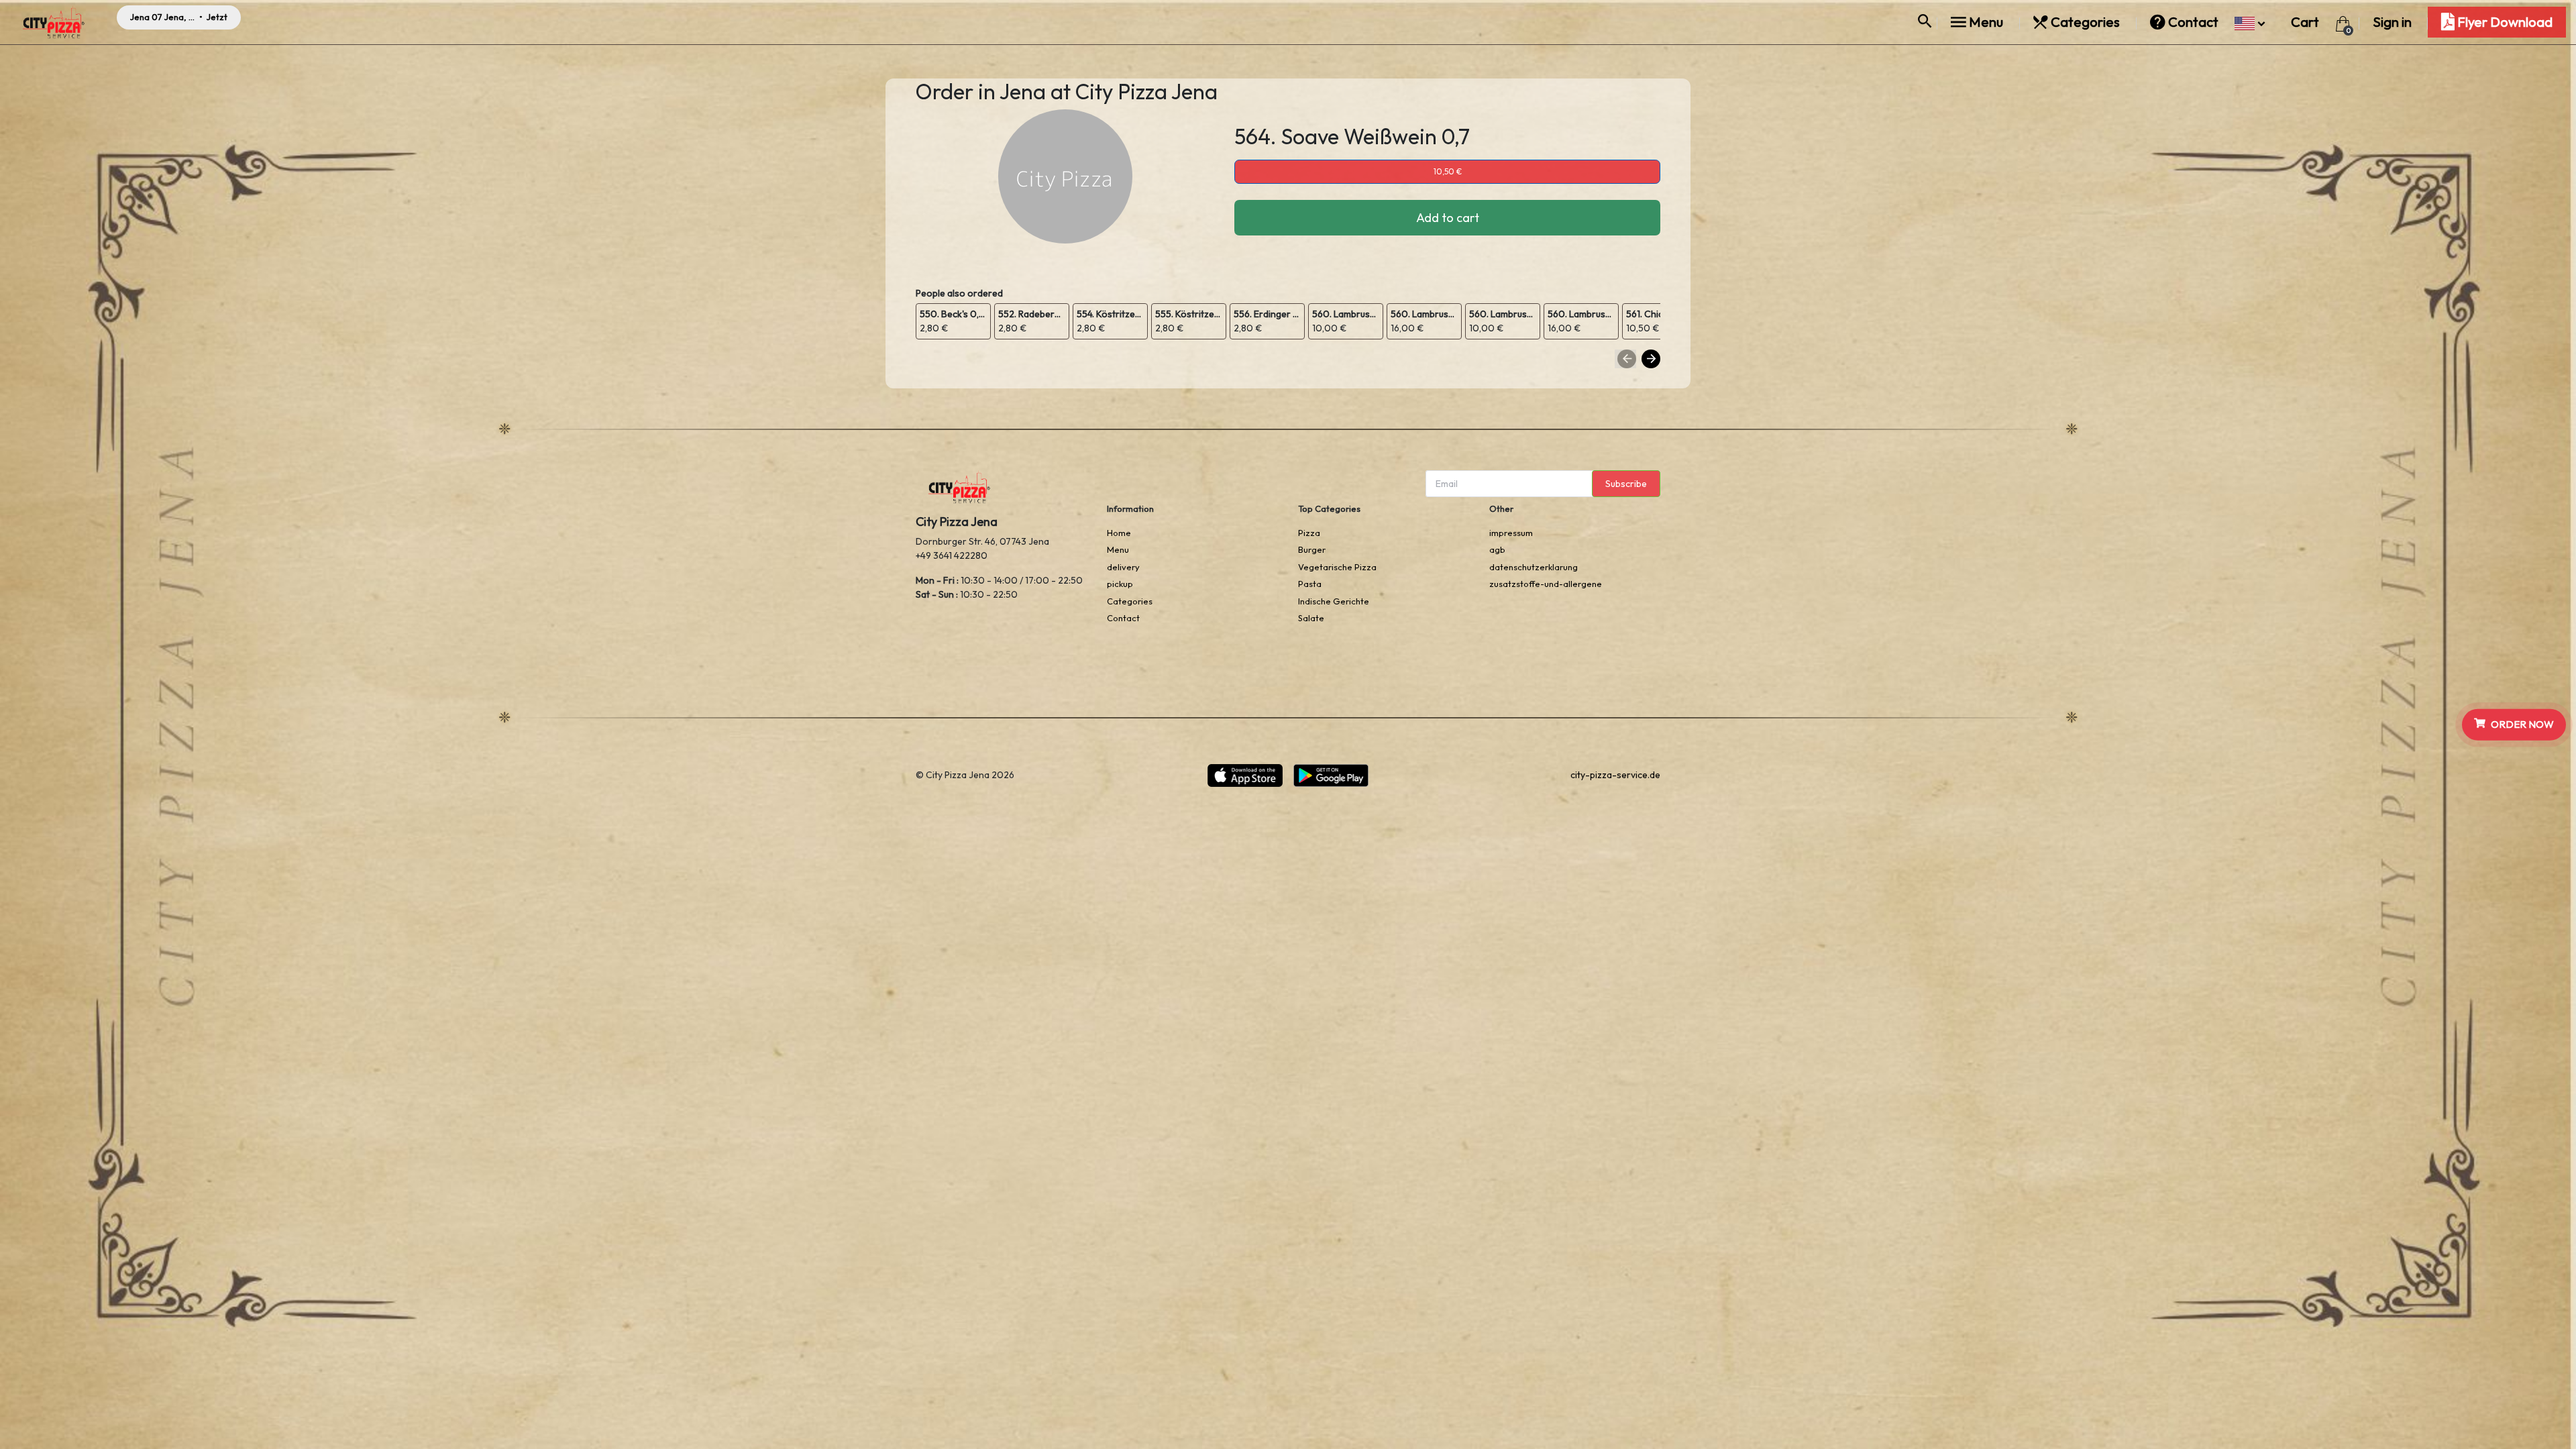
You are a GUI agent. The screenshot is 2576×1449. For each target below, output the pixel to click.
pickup (1120, 584)
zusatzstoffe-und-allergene (1546, 584)
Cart (2306, 22)
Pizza (1309, 533)
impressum (1511, 533)
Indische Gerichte (1334, 601)
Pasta (1310, 584)
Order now (2522, 724)
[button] (2250, 22)
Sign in (2392, 22)
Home (1119, 533)
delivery (1123, 567)
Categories (2085, 22)
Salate (1311, 618)
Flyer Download (2504, 22)
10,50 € (1448, 171)
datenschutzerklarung (1534, 567)
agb (1497, 549)
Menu (1986, 22)
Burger (1312, 549)
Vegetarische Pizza (1337, 567)
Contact (2193, 22)
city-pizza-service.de (1615, 775)
